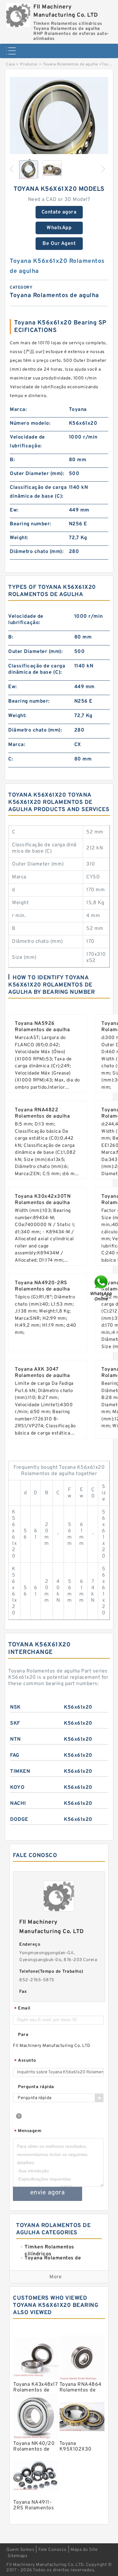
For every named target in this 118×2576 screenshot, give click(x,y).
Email (22, 2009)
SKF (15, 1723)
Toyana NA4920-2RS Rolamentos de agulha (42, 1286)
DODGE (19, 1820)
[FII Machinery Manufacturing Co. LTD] (18, 14)
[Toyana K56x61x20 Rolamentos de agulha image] (59, 126)
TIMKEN (20, 1772)
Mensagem (28, 2131)
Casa (10, 64)
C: (11, 759)
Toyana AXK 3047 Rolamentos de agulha (42, 1373)
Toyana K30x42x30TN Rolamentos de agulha (43, 1200)
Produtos (29, 64)
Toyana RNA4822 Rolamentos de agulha (42, 1113)
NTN (15, 1739)
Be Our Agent (59, 244)
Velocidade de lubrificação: (27, 442)
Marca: (18, 410)
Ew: (14, 510)
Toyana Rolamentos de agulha (70, 64)
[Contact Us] (102, 1288)
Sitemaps (17, 2556)
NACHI (18, 1804)
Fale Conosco (53, 2550)
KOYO (17, 1788)
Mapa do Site (84, 2550)
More (56, 2277)
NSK (15, 1707)
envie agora (48, 2193)
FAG (15, 1755)
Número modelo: (30, 423)
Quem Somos (20, 2550)
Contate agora (59, 212)
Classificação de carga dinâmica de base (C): (38, 492)
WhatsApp (59, 228)
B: (12, 460)
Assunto (25, 2061)
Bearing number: (31, 524)
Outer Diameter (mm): (37, 474)
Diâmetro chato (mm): (37, 552)
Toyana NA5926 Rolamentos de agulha (42, 1027)
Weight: (19, 538)
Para (23, 2035)
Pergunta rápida (36, 2087)
